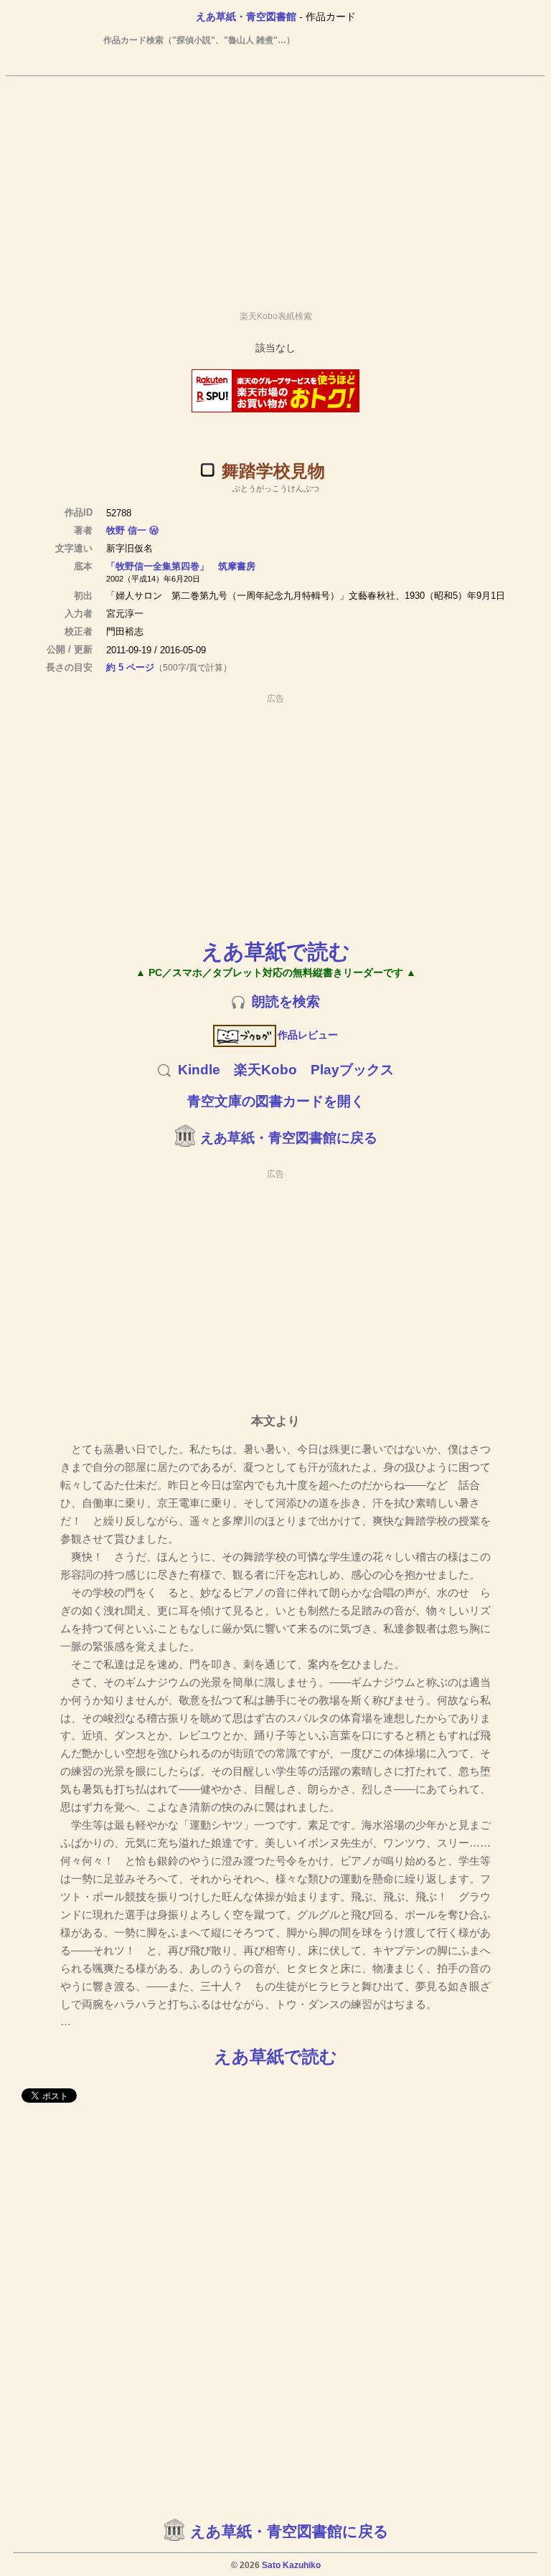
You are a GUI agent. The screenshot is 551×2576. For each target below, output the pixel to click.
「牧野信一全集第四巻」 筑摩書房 (181, 566)
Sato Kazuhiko (291, 2565)
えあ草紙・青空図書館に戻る (289, 1138)
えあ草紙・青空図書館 (246, 16)
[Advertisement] (275, 187)
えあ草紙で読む (276, 951)
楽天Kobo (265, 1070)
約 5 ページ (130, 667)
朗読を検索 (286, 1001)
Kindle (199, 1070)
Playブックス (352, 1070)
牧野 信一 (126, 530)
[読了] (207, 470)
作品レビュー (308, 1035)
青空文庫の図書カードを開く (276, 1101)
